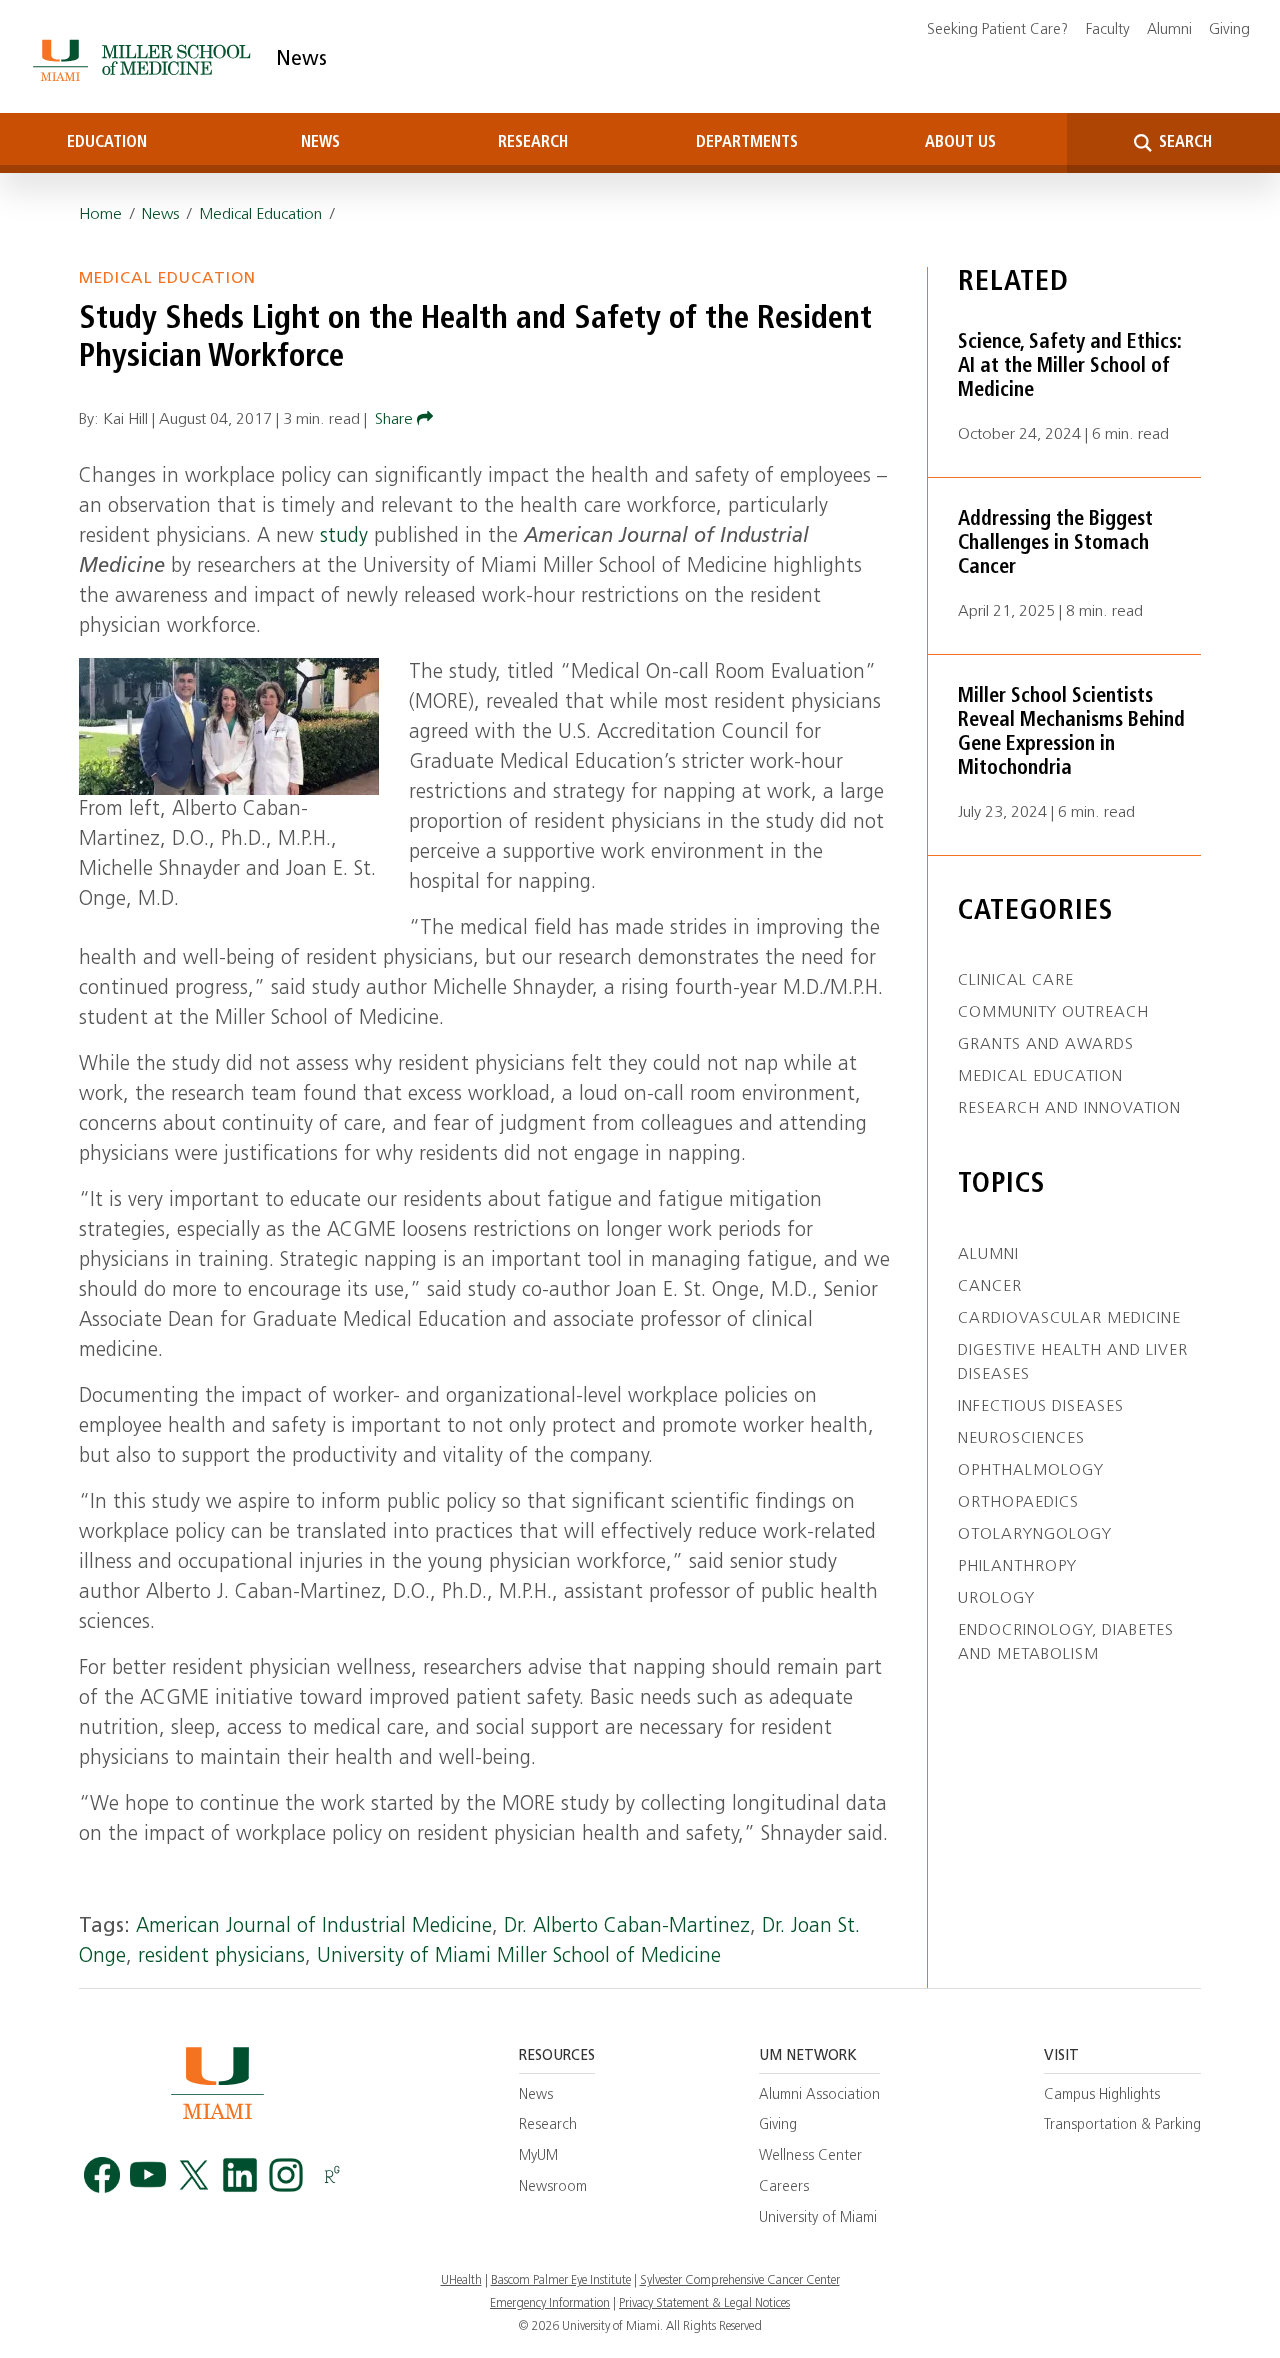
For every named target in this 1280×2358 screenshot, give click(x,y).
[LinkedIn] (240, 2175)
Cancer (990, 1287)
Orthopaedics (1018, 1503)
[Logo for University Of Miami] (217, 2082)
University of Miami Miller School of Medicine (519, 1957)
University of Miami (818, 2218)
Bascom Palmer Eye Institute (561, 2281)
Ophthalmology (1031, 1471)
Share (396, 420)
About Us (960, 143)
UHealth (461, 2281)
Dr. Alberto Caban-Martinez (627, 1927)
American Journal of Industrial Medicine (314, 1927)
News (301, 60)
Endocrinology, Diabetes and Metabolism (1066, 1643)
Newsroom (553, 2187)
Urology (996, 1599)
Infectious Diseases (1041, 1407)
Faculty (1108, 30)
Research (533, 143)
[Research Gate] (332, 2175)
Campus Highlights (1102, 2095)
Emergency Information (550, 2304)
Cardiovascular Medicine (1069, 1319)
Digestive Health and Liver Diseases (1073, 1363)
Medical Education (260, 215)
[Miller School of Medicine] (145, 60)
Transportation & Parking (1122, 2125)
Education (107, 143)
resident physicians (221, 1957)
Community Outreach (1053, 1013)
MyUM (538, 2156)
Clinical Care (1016, 981)
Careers (784, 2187)
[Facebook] (102, 2175)
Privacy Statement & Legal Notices (704, 2304)
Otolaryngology (1035, 1535)
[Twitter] (194, 2175)
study (344, 537)
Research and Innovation (1069, 1109)
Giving (1229, 30)
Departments (747, 143)
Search (1183, 143)
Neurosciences (1021, 1439)
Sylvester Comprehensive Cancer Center (740, 2281)
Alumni (1169, 30)
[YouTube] (148, 2175)
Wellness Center (810, 2156)
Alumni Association (819, 2095)
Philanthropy (1017, 1567)
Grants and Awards (1046, 1045)
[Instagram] (286, 2175)
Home (100, 215)
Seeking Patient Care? (997, 30)
